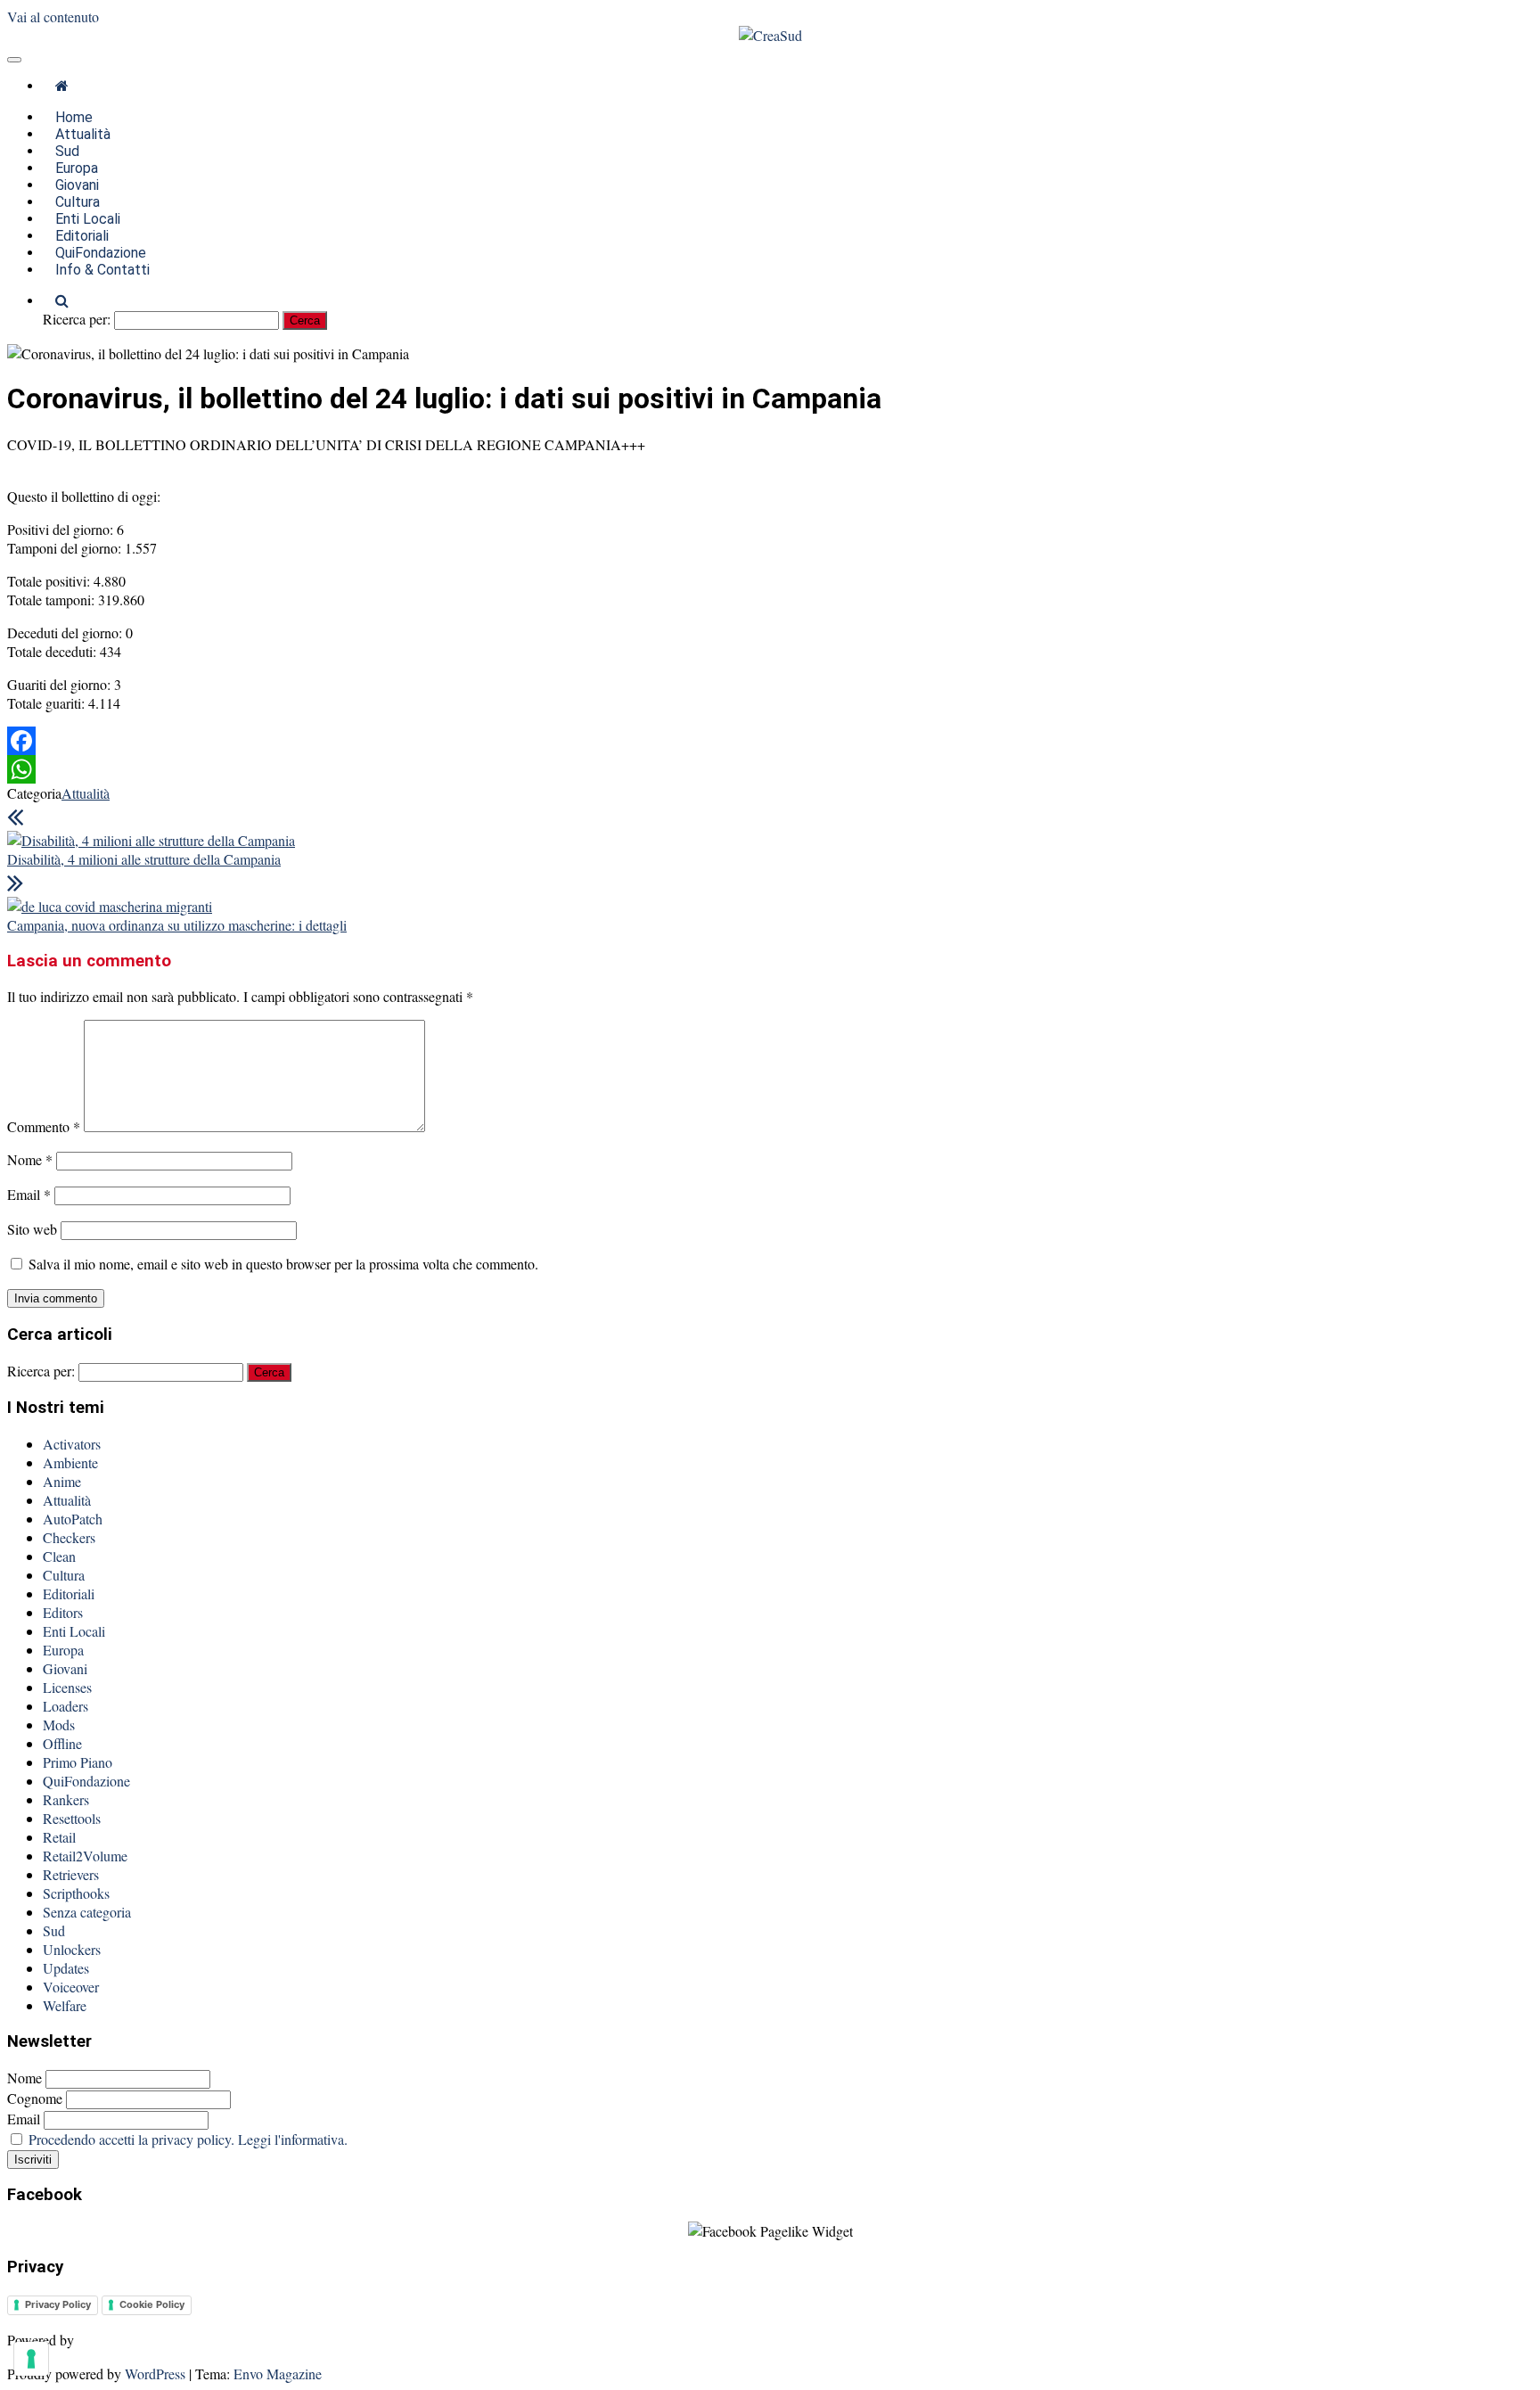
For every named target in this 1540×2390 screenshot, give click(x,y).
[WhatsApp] (770, 769)
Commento (44, 1126)
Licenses (67, 1687)
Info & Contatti (102, 270)
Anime (62, 1481)
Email (29, 1194)
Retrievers (71, 1874)
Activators (72, 1444)
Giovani (65, 1668)
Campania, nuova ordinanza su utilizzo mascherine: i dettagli (177, 925)
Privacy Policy (58, 2304)
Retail (59, 1837)
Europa (63, 1650)
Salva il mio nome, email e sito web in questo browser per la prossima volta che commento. (283, 1264)
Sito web (32, 1229)
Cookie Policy (152, 2304)
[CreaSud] (62, 86)
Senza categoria (87, 1912)
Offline (62, 1743)
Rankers (66, 1799)
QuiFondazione (86, 1781)
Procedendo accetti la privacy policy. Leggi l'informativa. (188, 2139)
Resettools (72, 1818)
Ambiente (70, 1462)
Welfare (65, 2005)
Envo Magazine (278, 2374)
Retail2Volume (85, 1856)
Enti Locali (74, 1631)
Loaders (66, 1706)
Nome (30, 1159)
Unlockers (72, 1949)
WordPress (155, 2374)
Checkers (69, 1537)
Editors (63, 1612)
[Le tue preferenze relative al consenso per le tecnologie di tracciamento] (31, 2359)
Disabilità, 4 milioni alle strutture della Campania (144, 859)
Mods (59, 1725)
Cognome (35, 2098)
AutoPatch (73, 1519)
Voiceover (71, 1987)
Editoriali (69, 1593)
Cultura (64, 1575)
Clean (59, 1556)
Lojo (92, 2340)
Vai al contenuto (53, 16)
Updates (66, 1968)
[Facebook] (770, 741)
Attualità (86, 793)
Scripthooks (76, 1893)
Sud (54, 1930)
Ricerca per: (77, 319)
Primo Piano (78, 1762)
